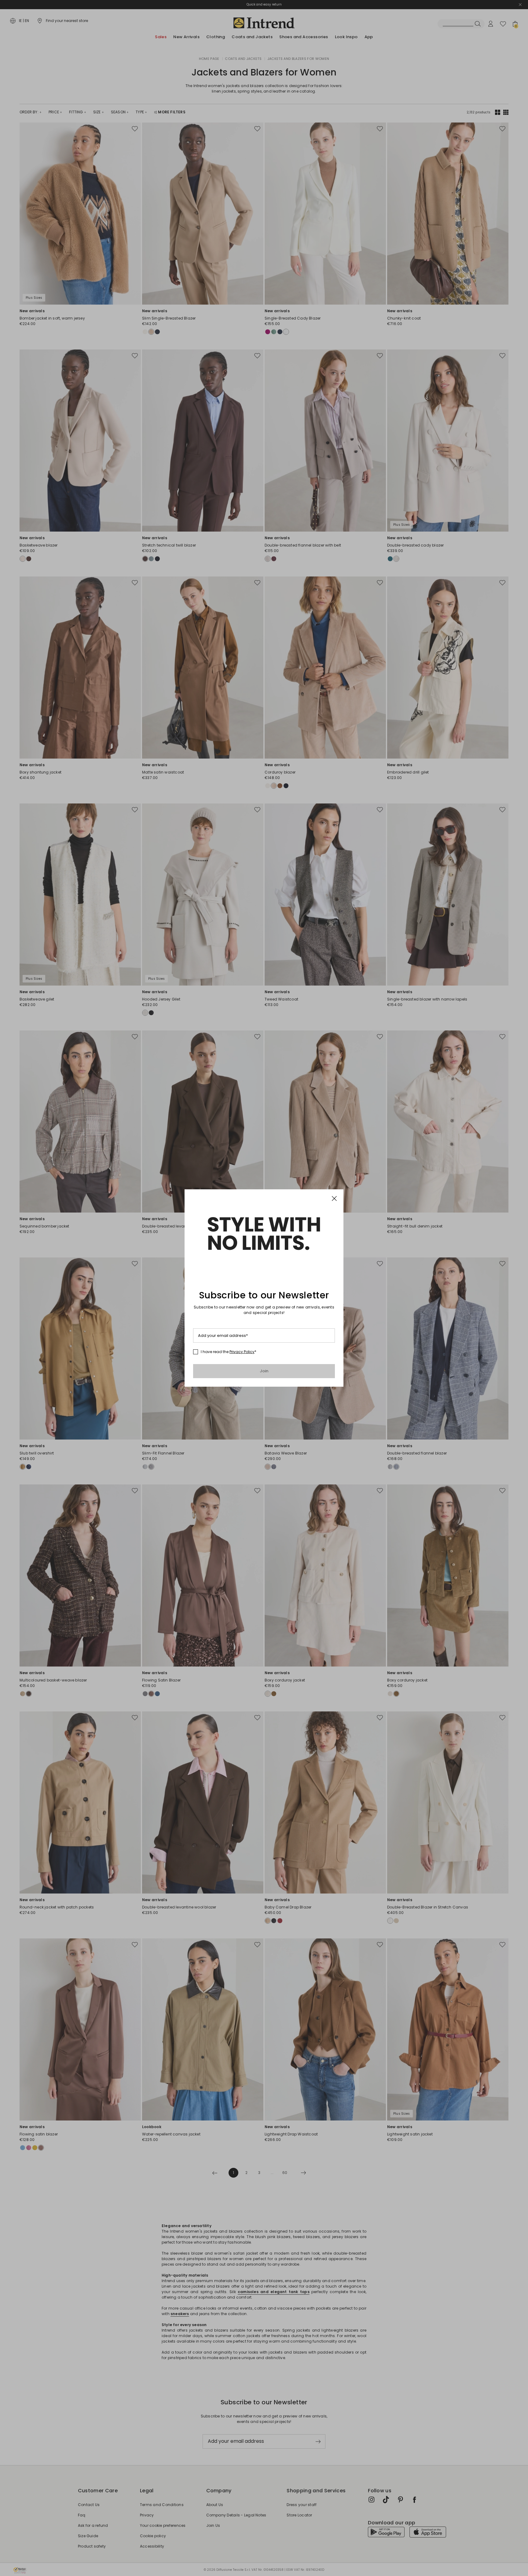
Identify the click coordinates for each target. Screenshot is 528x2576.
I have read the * (229, 1352)
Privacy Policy (242, 1352)
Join (264, 1371)
